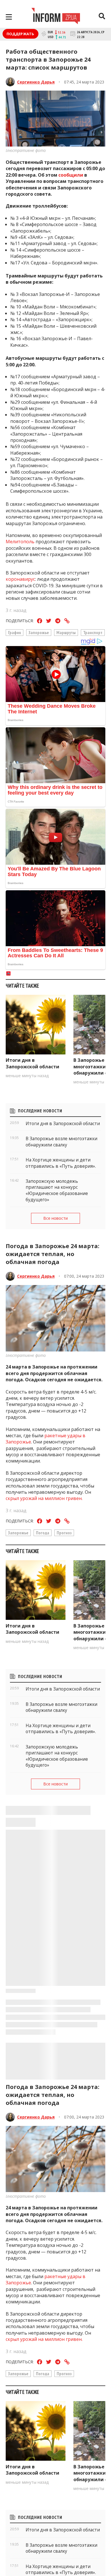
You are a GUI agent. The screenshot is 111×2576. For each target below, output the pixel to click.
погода (43, 1533)
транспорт (93, 632)
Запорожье (39, 632)
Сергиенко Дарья (36, 82)
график (15, 632)
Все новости (55, 1218)
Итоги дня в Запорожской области (32, 1063)
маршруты (66, 632)
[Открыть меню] (9, 17)
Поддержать (20, 34)
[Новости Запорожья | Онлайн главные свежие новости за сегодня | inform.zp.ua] (56, 17)
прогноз (64, 1533)
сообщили (71, 175)
